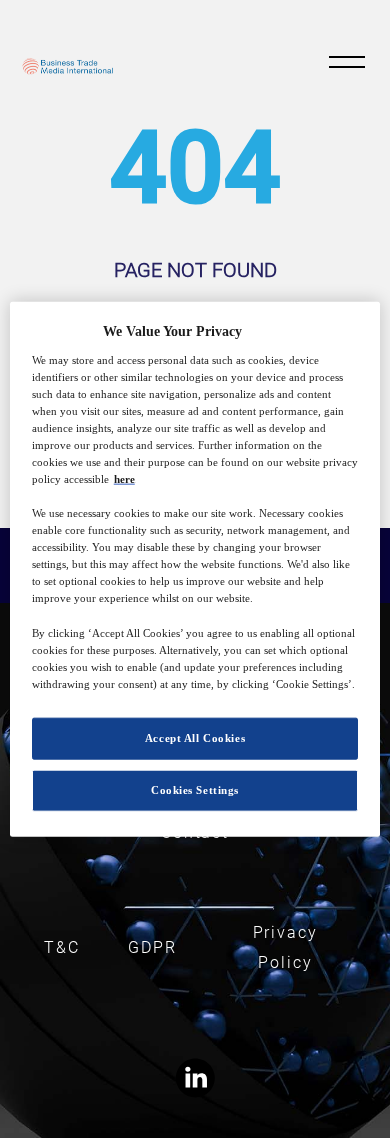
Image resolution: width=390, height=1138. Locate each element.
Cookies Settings (195, 789)
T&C (62, 947)
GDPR (152, 947)
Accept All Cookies (195, 738)
